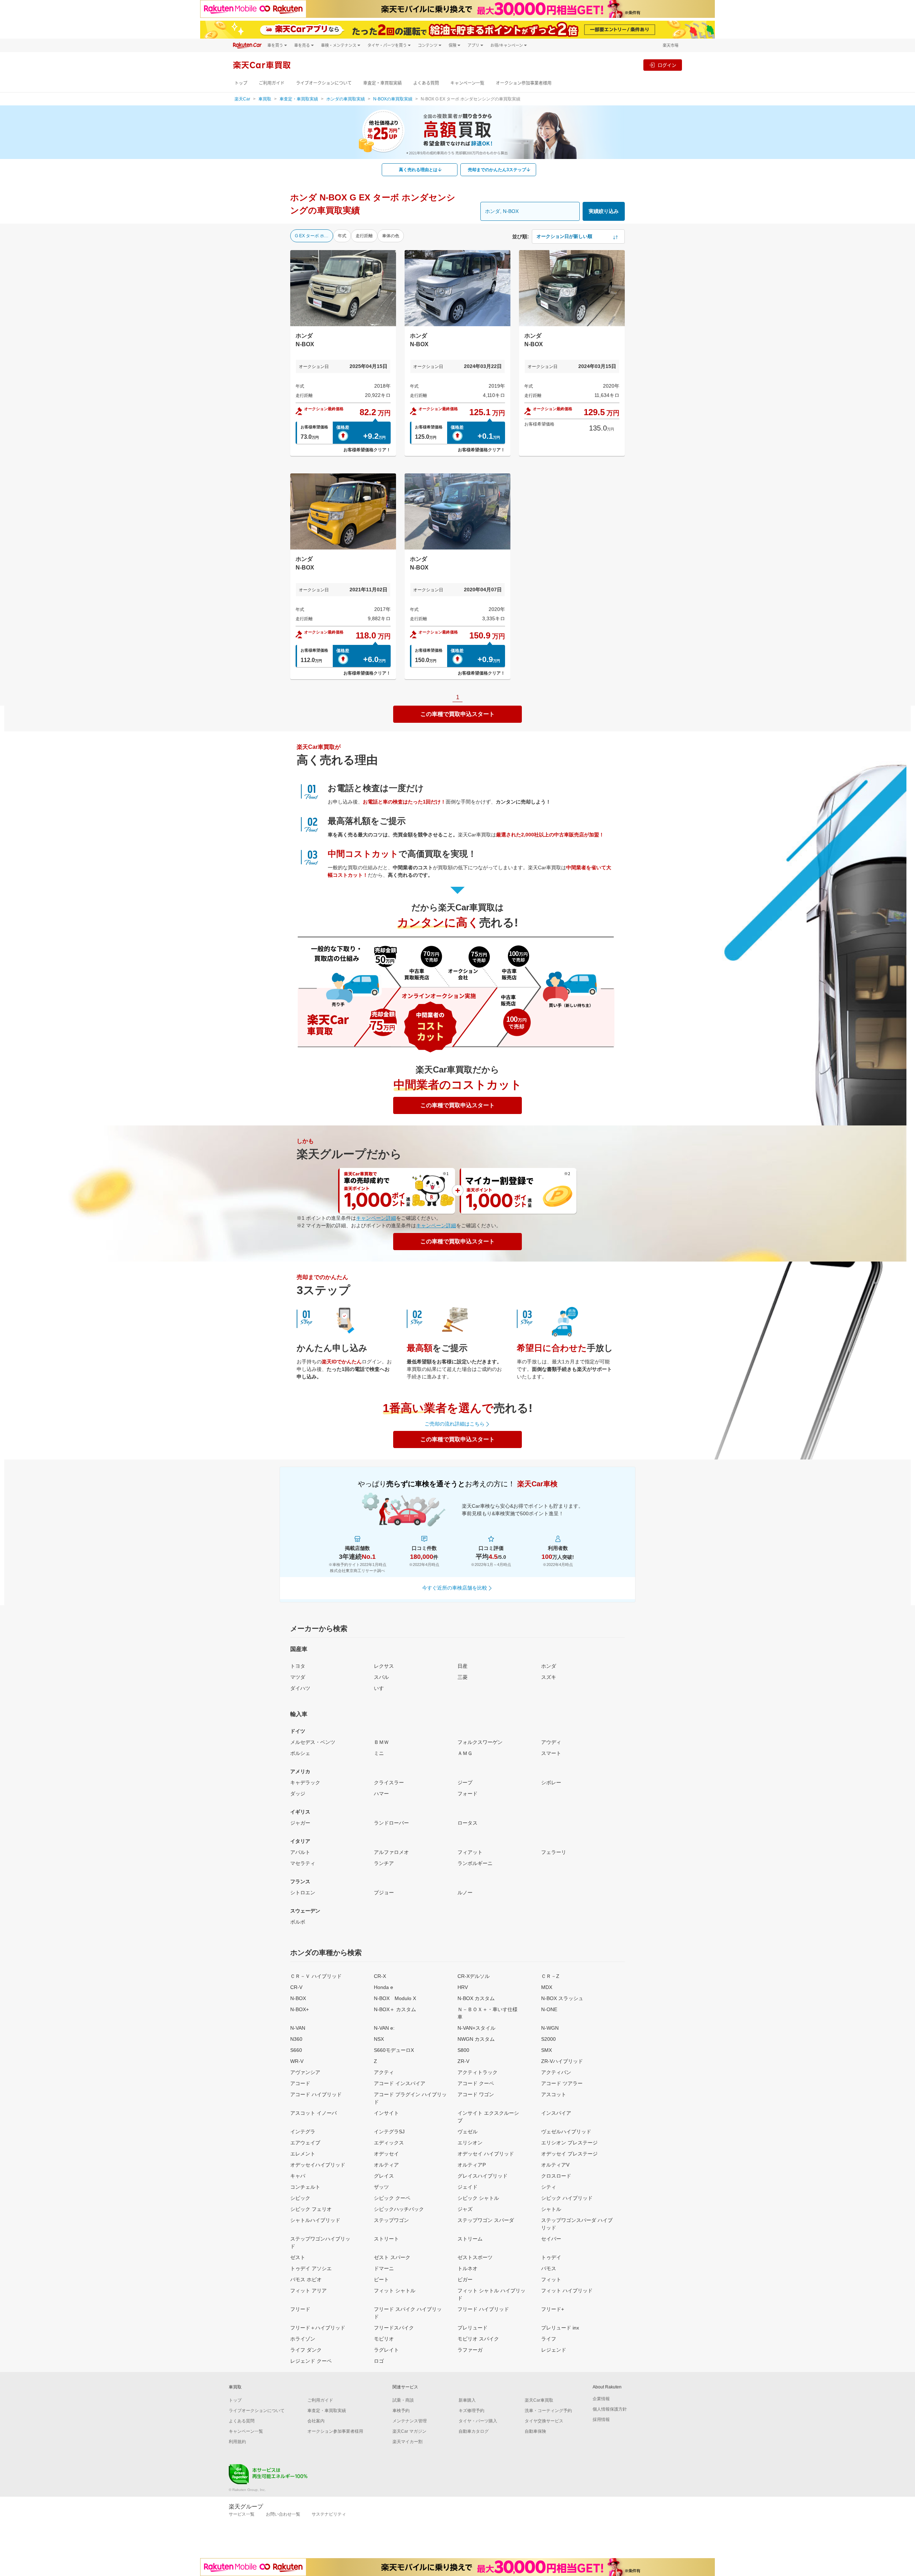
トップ (241, 83)
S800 (463, 2050)
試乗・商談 (403, 2400)
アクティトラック (478, 2072)
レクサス (384, 1666)
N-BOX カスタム (476, 1998)
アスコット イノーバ (313, 2113)
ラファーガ (470, 2350)
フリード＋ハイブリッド (318, 2328)
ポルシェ (300, 1753)
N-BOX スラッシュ (562, 1998)
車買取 (265, 99)
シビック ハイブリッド (567, 2198)
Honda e (384, 1987)
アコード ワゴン (476, 2094)
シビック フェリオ (311, 2209)
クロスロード (556, 2176)
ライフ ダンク (306, 2350)
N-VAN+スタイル (476, 2028)
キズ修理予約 (471, 2411)
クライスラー (389, 1782)
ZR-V (463, 2061)
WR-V (297, 2061)
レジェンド (554, 2350)
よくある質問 (426, 83)
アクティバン (556, 2072)
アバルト (300, 1852)
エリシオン (470, 2143)
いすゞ (381, 1688)
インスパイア (556, 2113)
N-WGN (550, 2028)
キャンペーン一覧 (467, 83)
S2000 (548, 2039)
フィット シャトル (395, 2291)
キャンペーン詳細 (376, 1218)
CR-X (380, 1976)
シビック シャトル (478, 2198)
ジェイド (468, 2187)
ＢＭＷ (381, 1742)
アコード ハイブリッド (316, 2094)
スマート (551, 1753)
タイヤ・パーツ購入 (478, 2421)
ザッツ (381, 2187)
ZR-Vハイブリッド (562, 2061)
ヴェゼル (468, 2132)
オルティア (386, 2165)
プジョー (384, 1893)
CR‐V (296, 1987)
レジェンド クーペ (311, 2361)
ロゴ (379, 2361)
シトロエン (303, 1893)
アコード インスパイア (400, 2083)
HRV (463, 1987)
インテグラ (303, 2132)
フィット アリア (308, 2291)
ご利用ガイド (272, 83)
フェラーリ (554, 1852)
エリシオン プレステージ (569, 2143)
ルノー (465, 1893)
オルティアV (555, 2165)
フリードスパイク (394, 2328)
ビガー (465, 2279)
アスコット (554, 2094)
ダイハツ (300, 1688)
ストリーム (470, 2239)
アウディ (551, 1742)
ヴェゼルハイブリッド (566, 2132)
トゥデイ (551, 2257)
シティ (549, 2187)
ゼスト (298, 2257)
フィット (551, 2279)
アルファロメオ (391, 1852)
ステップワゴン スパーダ (486, 2220)
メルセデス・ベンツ (313, 1742)
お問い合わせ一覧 (283, 2514)
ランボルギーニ (475, 1863)
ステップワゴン (391, 2220)
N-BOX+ (300, 2009)
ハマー (381, 1794)
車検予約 (401, 2411)
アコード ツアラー (562, 2083)
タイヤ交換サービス (544, 2421)
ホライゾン (303, 2339)
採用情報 (601, 2420)
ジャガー (300, 1823)
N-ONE (549, 2009)
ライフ (549, 2339)
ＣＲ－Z (550, 1976)
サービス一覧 (242, 2514)
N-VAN (298, 2028)
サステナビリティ (329, 2514)
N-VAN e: (384, 2028)
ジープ (465, 1782)
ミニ (379, 1753)
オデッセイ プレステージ (569, 2154)
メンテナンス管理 (410, 2421)
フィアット (470, 1852)
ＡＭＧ (465, 1753)
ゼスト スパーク (392, 2257)
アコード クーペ (476, 2083)
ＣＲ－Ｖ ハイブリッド (316, 1976)
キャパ (298, 2176)
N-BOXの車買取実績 (393, 99)
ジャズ (465, 2209)
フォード (468, 1794)
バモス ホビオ (306, 2279)
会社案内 (316, 2421)
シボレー (551, 1782)
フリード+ (553, 2309)
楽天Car (242, 99)
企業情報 (601, 2399)
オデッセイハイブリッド (318, 2165)
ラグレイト (386, 2350)
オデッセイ (386, 2154)
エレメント (303, 2154)
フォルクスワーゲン (480, 1742)
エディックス (389, 2143)
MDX (547, 1987)
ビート (381, 2279)
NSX (379, 2039)
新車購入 (467, 2400)
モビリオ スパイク (478, 2339)
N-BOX (298, 1998)
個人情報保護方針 (610, 2409)
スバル (381, 1677)
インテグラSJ (389, 2132)
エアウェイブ (305, 2143)
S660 (296, 2050)
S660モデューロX (394, 2050)
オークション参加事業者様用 (524, 83)
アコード (300, 2083)
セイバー (551, 2239)
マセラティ (303, 1863)
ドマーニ (384, 2268)
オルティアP (472, 2165)
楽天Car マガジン (409, 2431)
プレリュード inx (560, 2328)
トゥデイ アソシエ (311, 2268)
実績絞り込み (604, 211)
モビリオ (384, 2339)
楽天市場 (671, 45)
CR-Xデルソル (474, 1976)
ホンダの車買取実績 (346, 99)
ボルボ (298, 1922)
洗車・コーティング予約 (548, 2411)
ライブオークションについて (324, 83)
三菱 (463, 1677)
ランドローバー (391, 1823)
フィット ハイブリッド (567, 2291)
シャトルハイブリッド (315, 2220)
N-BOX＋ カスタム (395, 2009)
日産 (463, 1666)
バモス (549, 2268)
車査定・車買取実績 (382, 83)
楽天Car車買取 (539, 2400)
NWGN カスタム (476, 2039)
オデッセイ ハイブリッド (486, 2154)
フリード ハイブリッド (483, 2309)
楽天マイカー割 (407, 2442)
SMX (546, 2050)
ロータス (468, 1823)
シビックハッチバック (399, 2209)
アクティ (384, 2072)
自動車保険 (535, 2431)
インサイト (386, 2113)
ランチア (384, 1863)
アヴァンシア (305, 2072)
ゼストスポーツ (475, 2257)
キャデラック (305, 1782)
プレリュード (473, 2328)
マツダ (298, 1677)
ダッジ (298, 1794)
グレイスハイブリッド (483, 2176)
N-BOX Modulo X (395, 1998)
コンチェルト (305, 2187)
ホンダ (549, 1666)
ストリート (386, 2239)
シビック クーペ (392, 2198)
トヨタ (298, 1666)
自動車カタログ (474, 2431)
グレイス (384, 2176)
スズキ (549, 1677)
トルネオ (468, 2268)
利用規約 (237, 2442)
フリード (300, 2309)
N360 (296, 2039)
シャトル (551, 2209)
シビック (300, 2198)
